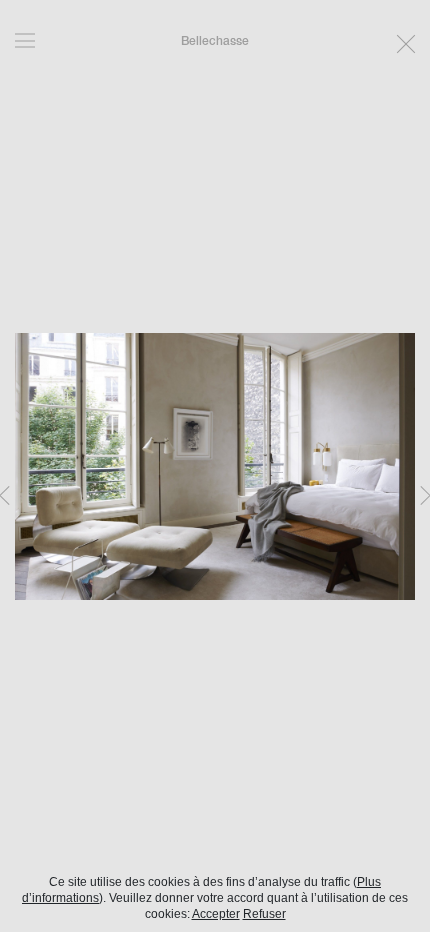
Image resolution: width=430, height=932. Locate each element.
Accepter (216, 914)
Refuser (264, 914)
